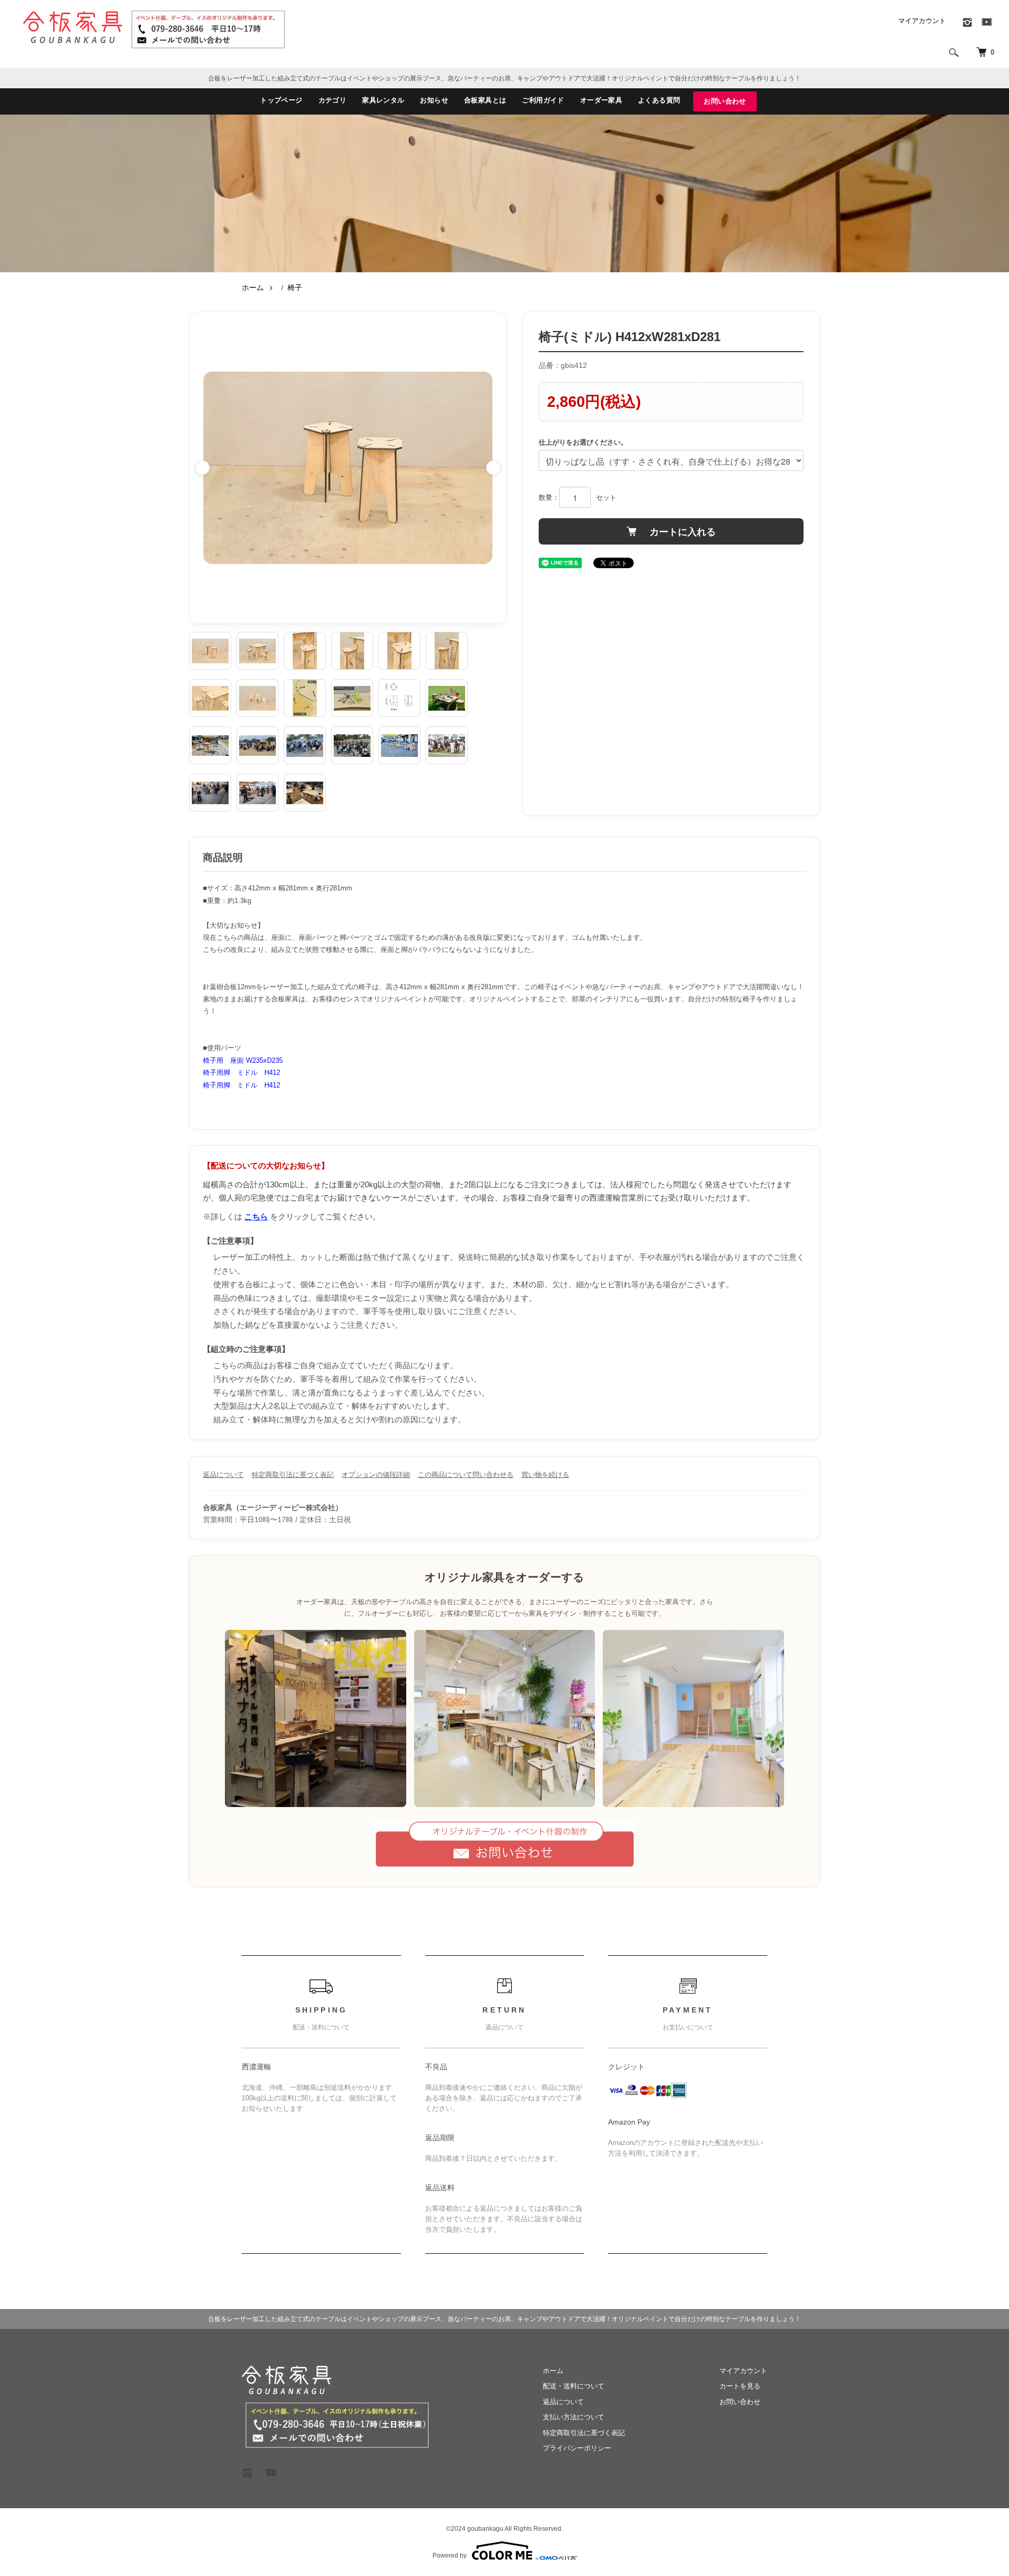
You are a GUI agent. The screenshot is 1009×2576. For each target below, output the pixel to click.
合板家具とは (485, 100)
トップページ (281, 100)
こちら (256, 1217)
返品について (223, 1475)
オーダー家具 (601, 100)
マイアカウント (922, 21)
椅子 (295, 288)
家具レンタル (383, 100)
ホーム (253, 288)
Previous (202, 468)
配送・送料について (574, 2386)
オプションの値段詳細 (376, 1475)
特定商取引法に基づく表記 (293, 1475)
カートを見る (740, 2386)
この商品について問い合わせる (466, 1475)
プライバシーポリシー (577, 2448)
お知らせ (434, 100)
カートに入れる (681, 531)
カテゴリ (333, 100)
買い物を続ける (545, 1475)
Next (493, 468)
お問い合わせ (725, 101)
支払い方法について (574, 2417)
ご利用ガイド (543, 100)
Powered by (450, 2556)
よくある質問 (659, 100)
